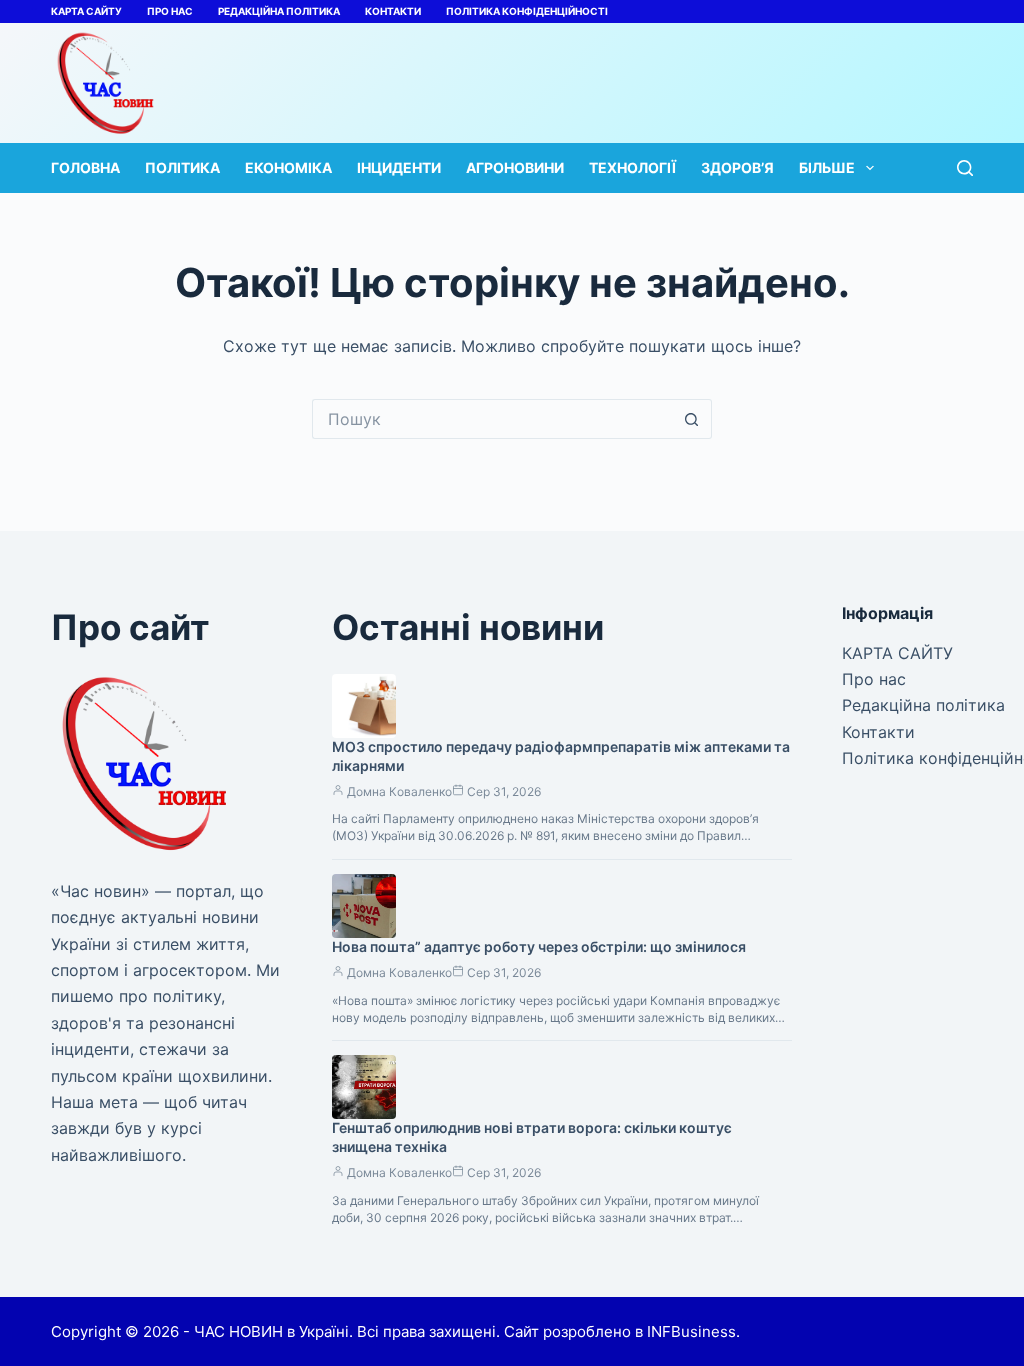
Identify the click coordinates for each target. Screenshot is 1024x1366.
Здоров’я (737, 167)
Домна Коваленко (399, 791)
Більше (827, 167)
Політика (182, 167)
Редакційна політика (279, 11)
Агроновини (515, 167)
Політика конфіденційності (527, 11)
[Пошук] (965, 168)
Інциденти (399, 167)
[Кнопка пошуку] (692, 419)
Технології (632, 167)
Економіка (288, 167)
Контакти (393, 11)
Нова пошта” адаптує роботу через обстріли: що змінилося (539, 946)
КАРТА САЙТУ (86, 11)
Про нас (170, 11)
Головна (85, 167)
